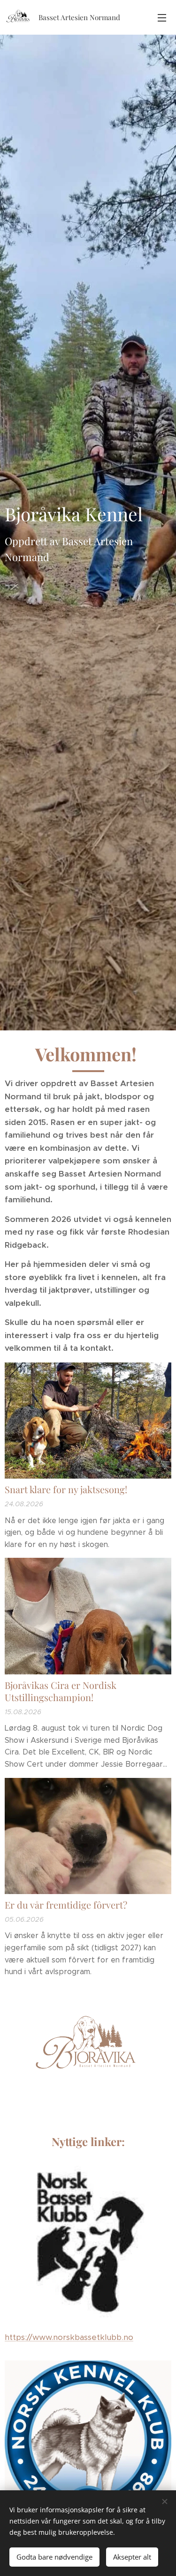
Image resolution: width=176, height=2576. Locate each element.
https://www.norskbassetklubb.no (69, 2337)
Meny (162, 17)
